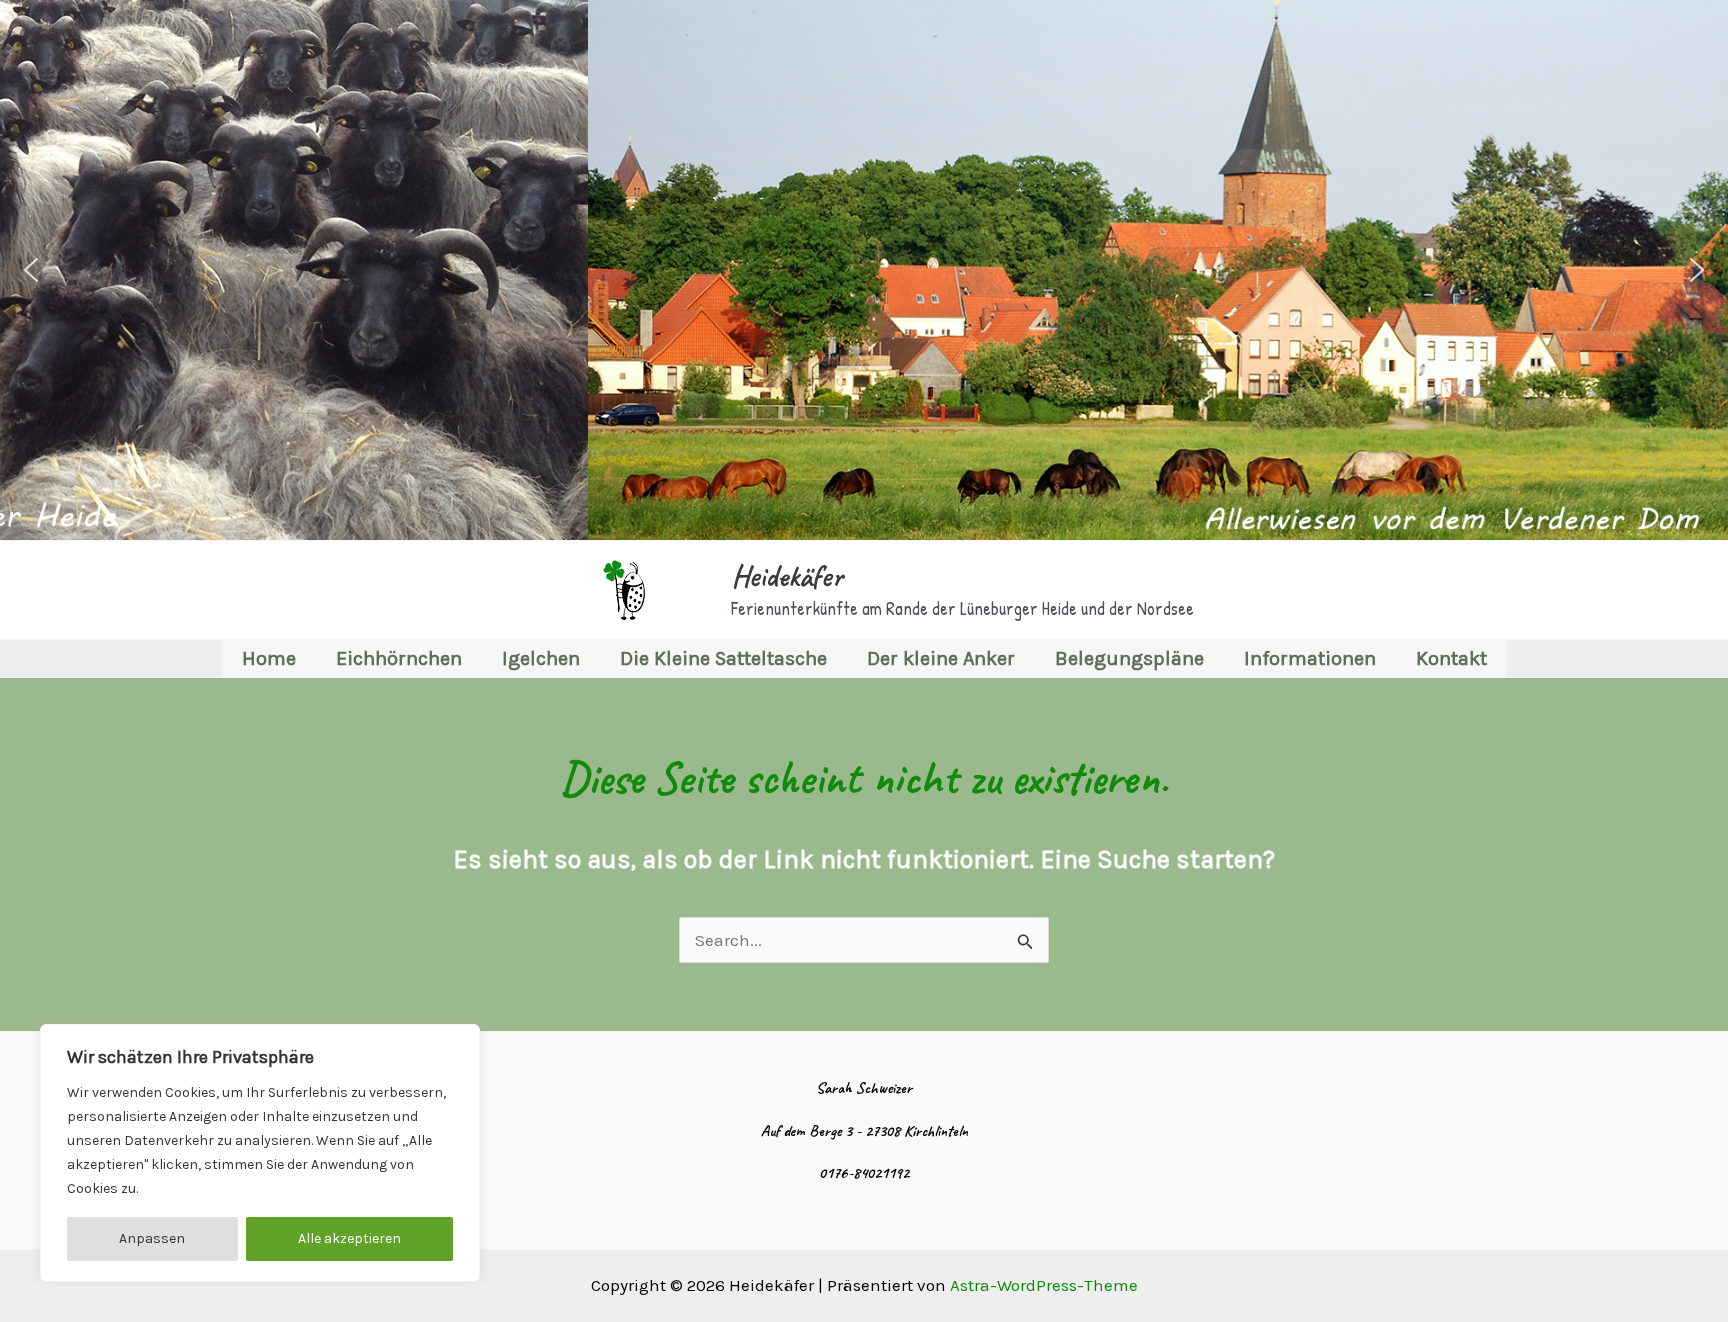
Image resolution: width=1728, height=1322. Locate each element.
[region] (260, 1153)
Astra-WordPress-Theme (1044, 1285)
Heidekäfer (786, 576)
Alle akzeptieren (349, 1238)
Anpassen (152, 1238)
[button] (31, 270)
